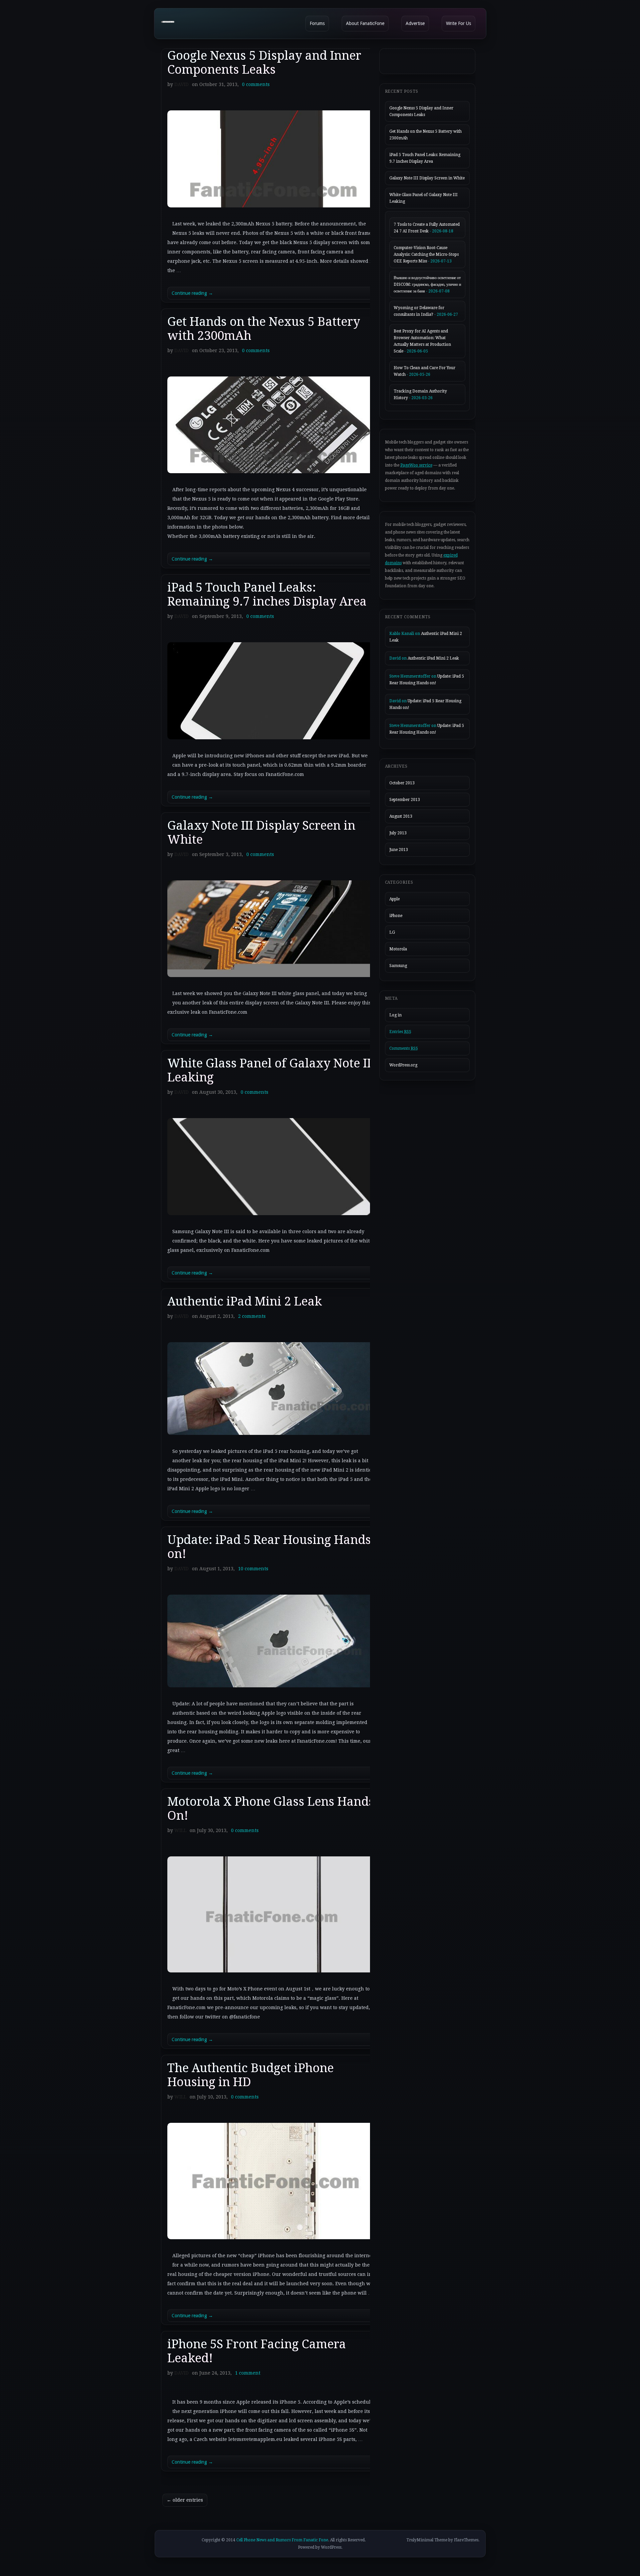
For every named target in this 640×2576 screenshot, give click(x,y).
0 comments (256, 84)
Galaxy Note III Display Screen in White (261, 832)
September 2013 (405, 800)
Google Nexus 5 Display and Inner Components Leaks (264, 63)
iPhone (396, 916)
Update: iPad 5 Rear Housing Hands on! (269, 1547)
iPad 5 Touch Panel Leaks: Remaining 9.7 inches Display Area (267, 594)
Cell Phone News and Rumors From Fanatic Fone (282, 2540)
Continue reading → (192, 293)
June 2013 (399, 850)
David (181, 84)
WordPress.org (403, 1065)
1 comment (248, 2373)
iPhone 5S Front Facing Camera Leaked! (257, 2351)
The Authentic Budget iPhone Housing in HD (250, 2075)
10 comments (253, 1569)
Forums (317, 23)
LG (392, 932)
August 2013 (401, 816)
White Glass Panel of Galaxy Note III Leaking (271, 1070)
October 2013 (402, 783)
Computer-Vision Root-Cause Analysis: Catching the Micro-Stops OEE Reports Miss (426, 254)
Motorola (398, 949)
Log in (395, 1015)
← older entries (185, 2500)
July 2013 (398, 833)
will (180, 1830)
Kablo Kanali (402, 634)
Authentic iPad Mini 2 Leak (245, 1301)
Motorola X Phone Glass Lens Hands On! (271, 1809)
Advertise (415, 23)
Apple (394, 899)
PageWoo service (416, 465)
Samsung (398, 966)
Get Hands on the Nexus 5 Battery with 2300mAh (264, 329)
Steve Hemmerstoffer (410, 676)
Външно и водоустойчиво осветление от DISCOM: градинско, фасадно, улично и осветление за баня (427, 284)
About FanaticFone (365, 23)
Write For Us (458, 23)
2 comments (252, 1316)
